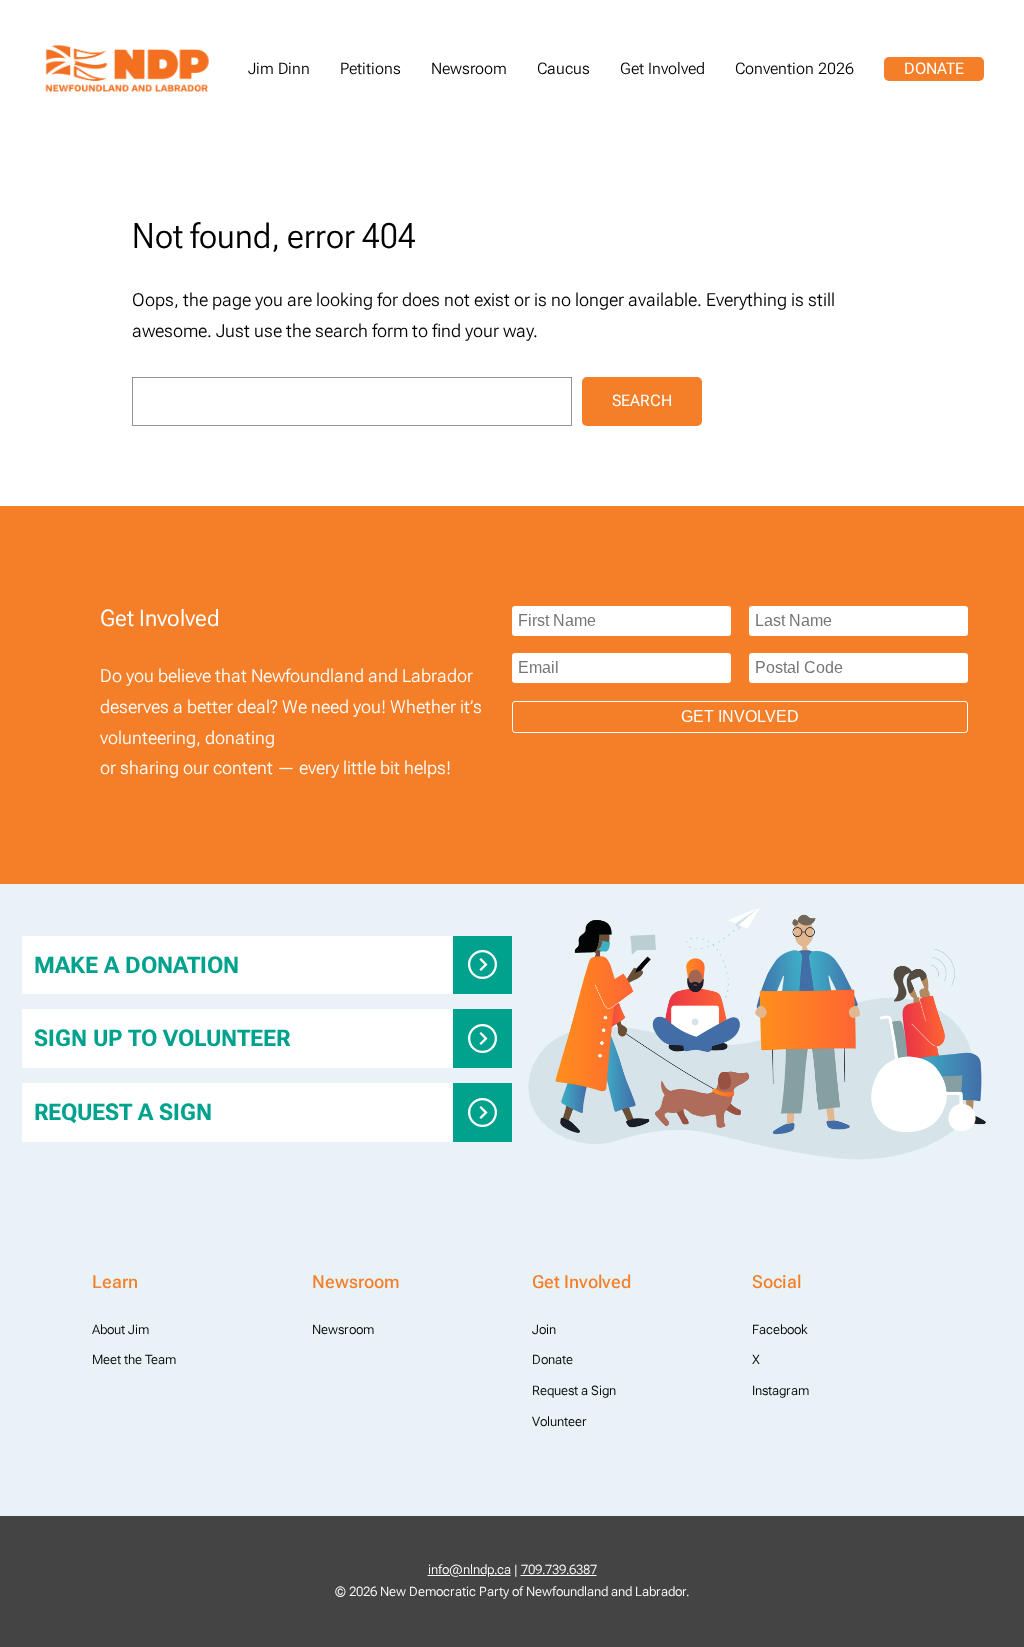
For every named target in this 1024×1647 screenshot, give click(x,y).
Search (642, 400)
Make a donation (136, 965)
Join (544, 1329)
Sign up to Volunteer (162, 1038)
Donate (934, 68)
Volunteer (559, 1421)
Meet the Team (134, 1359)
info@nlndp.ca (469, 1569)
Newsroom (343, 1329)
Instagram (780, 1390)
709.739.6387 (559, 1569)
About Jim (120, 1329)
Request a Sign (123, 1112)
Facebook (780, 1329)
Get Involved (740, 716)
